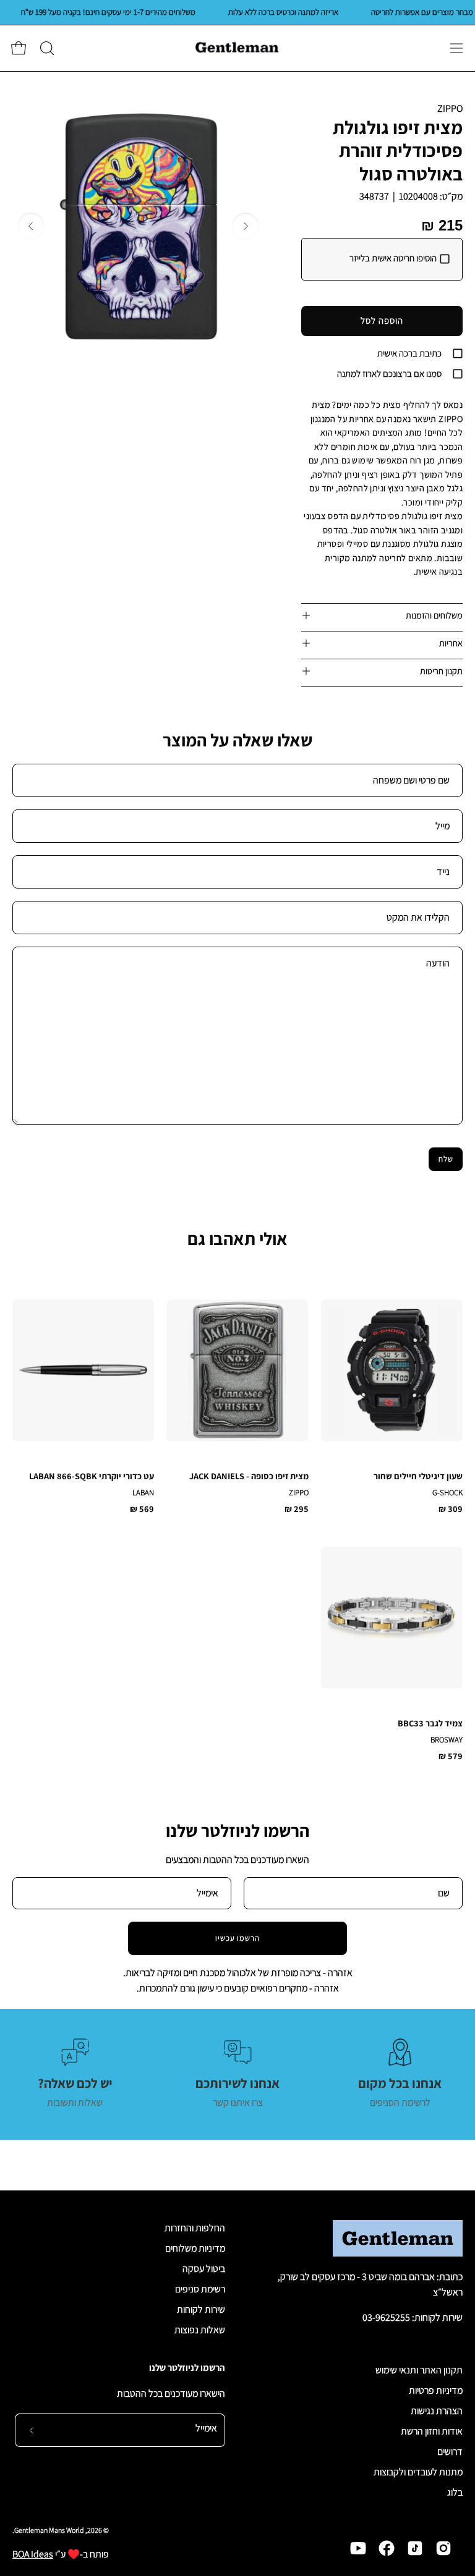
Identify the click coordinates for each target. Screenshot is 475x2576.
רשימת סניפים (200, 2289)
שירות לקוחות (201, 2309)
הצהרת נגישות (437, 2411)
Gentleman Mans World (49, 2530)
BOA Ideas (33, 2554)
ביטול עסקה (204, 2269)
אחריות (451, 643)
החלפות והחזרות (195, 2228)
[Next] (31, 226)
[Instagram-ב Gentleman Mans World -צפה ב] (443, 2548)
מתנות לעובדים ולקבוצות (418, 2472)
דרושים (450, 2451)
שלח (446, 1159)
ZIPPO (450, 108)
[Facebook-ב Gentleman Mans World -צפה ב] (387, 2548)
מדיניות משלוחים (195, 2248)
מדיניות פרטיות (436, 2390)
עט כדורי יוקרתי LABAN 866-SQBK (92, 1476)
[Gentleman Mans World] (237, 48)
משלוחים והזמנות (434, 615)
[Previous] (246, 226)
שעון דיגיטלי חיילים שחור (418, 1476)
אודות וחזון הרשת (432, 2431)
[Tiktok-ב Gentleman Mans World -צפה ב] (415, 2548)
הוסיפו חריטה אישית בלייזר (393, 258)
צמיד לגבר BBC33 (430, 1723)
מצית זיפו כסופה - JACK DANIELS (249, 1476)
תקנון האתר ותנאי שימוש (419, 2370)
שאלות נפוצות (200, 2330)
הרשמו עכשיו (238, 1938)
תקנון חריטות (441, 671)
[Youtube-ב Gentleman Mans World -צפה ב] (358, 2548)
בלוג (455, 2492)
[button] (46, 48)
